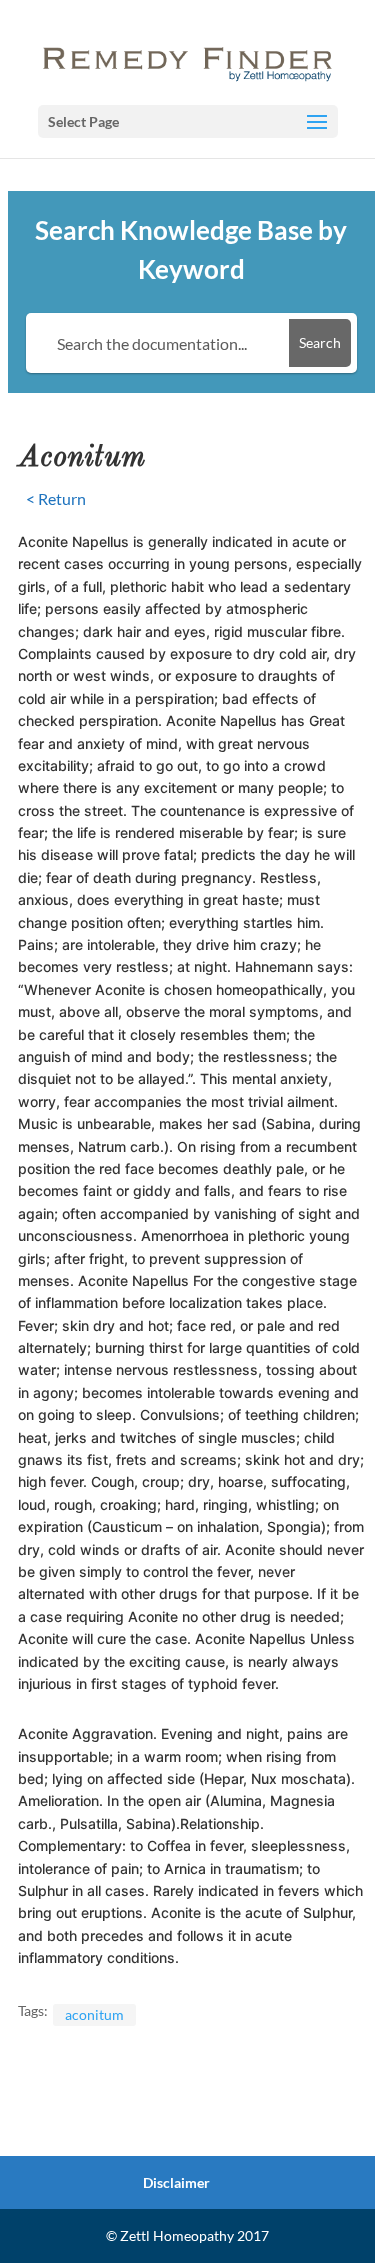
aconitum (94, 2014)
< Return (56, 498)
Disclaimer (176, 2182)
